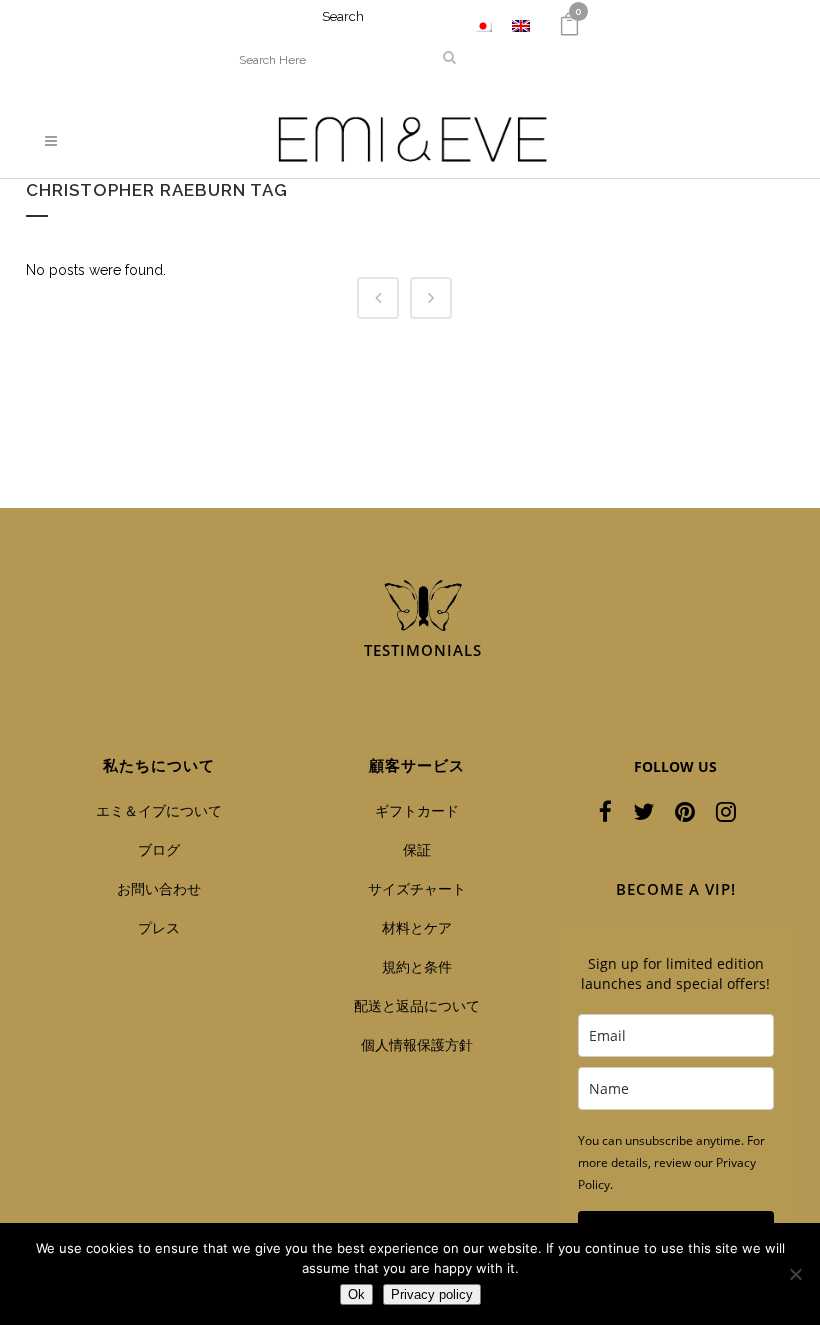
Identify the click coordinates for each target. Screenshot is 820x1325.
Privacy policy (432, 1294)
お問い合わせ (159, 888)
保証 (417, 849)
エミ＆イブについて (159, 810)
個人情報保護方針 (417, 1044)
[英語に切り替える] (521, 25)
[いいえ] (795, 1274)
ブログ (159, 849)
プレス (159, 927)
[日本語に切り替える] (483, 25)
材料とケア (417, 927)
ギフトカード (417, 810)
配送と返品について (417, 1005)
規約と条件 (417, 966)
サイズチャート (417, 888)
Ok (356, 1294)
